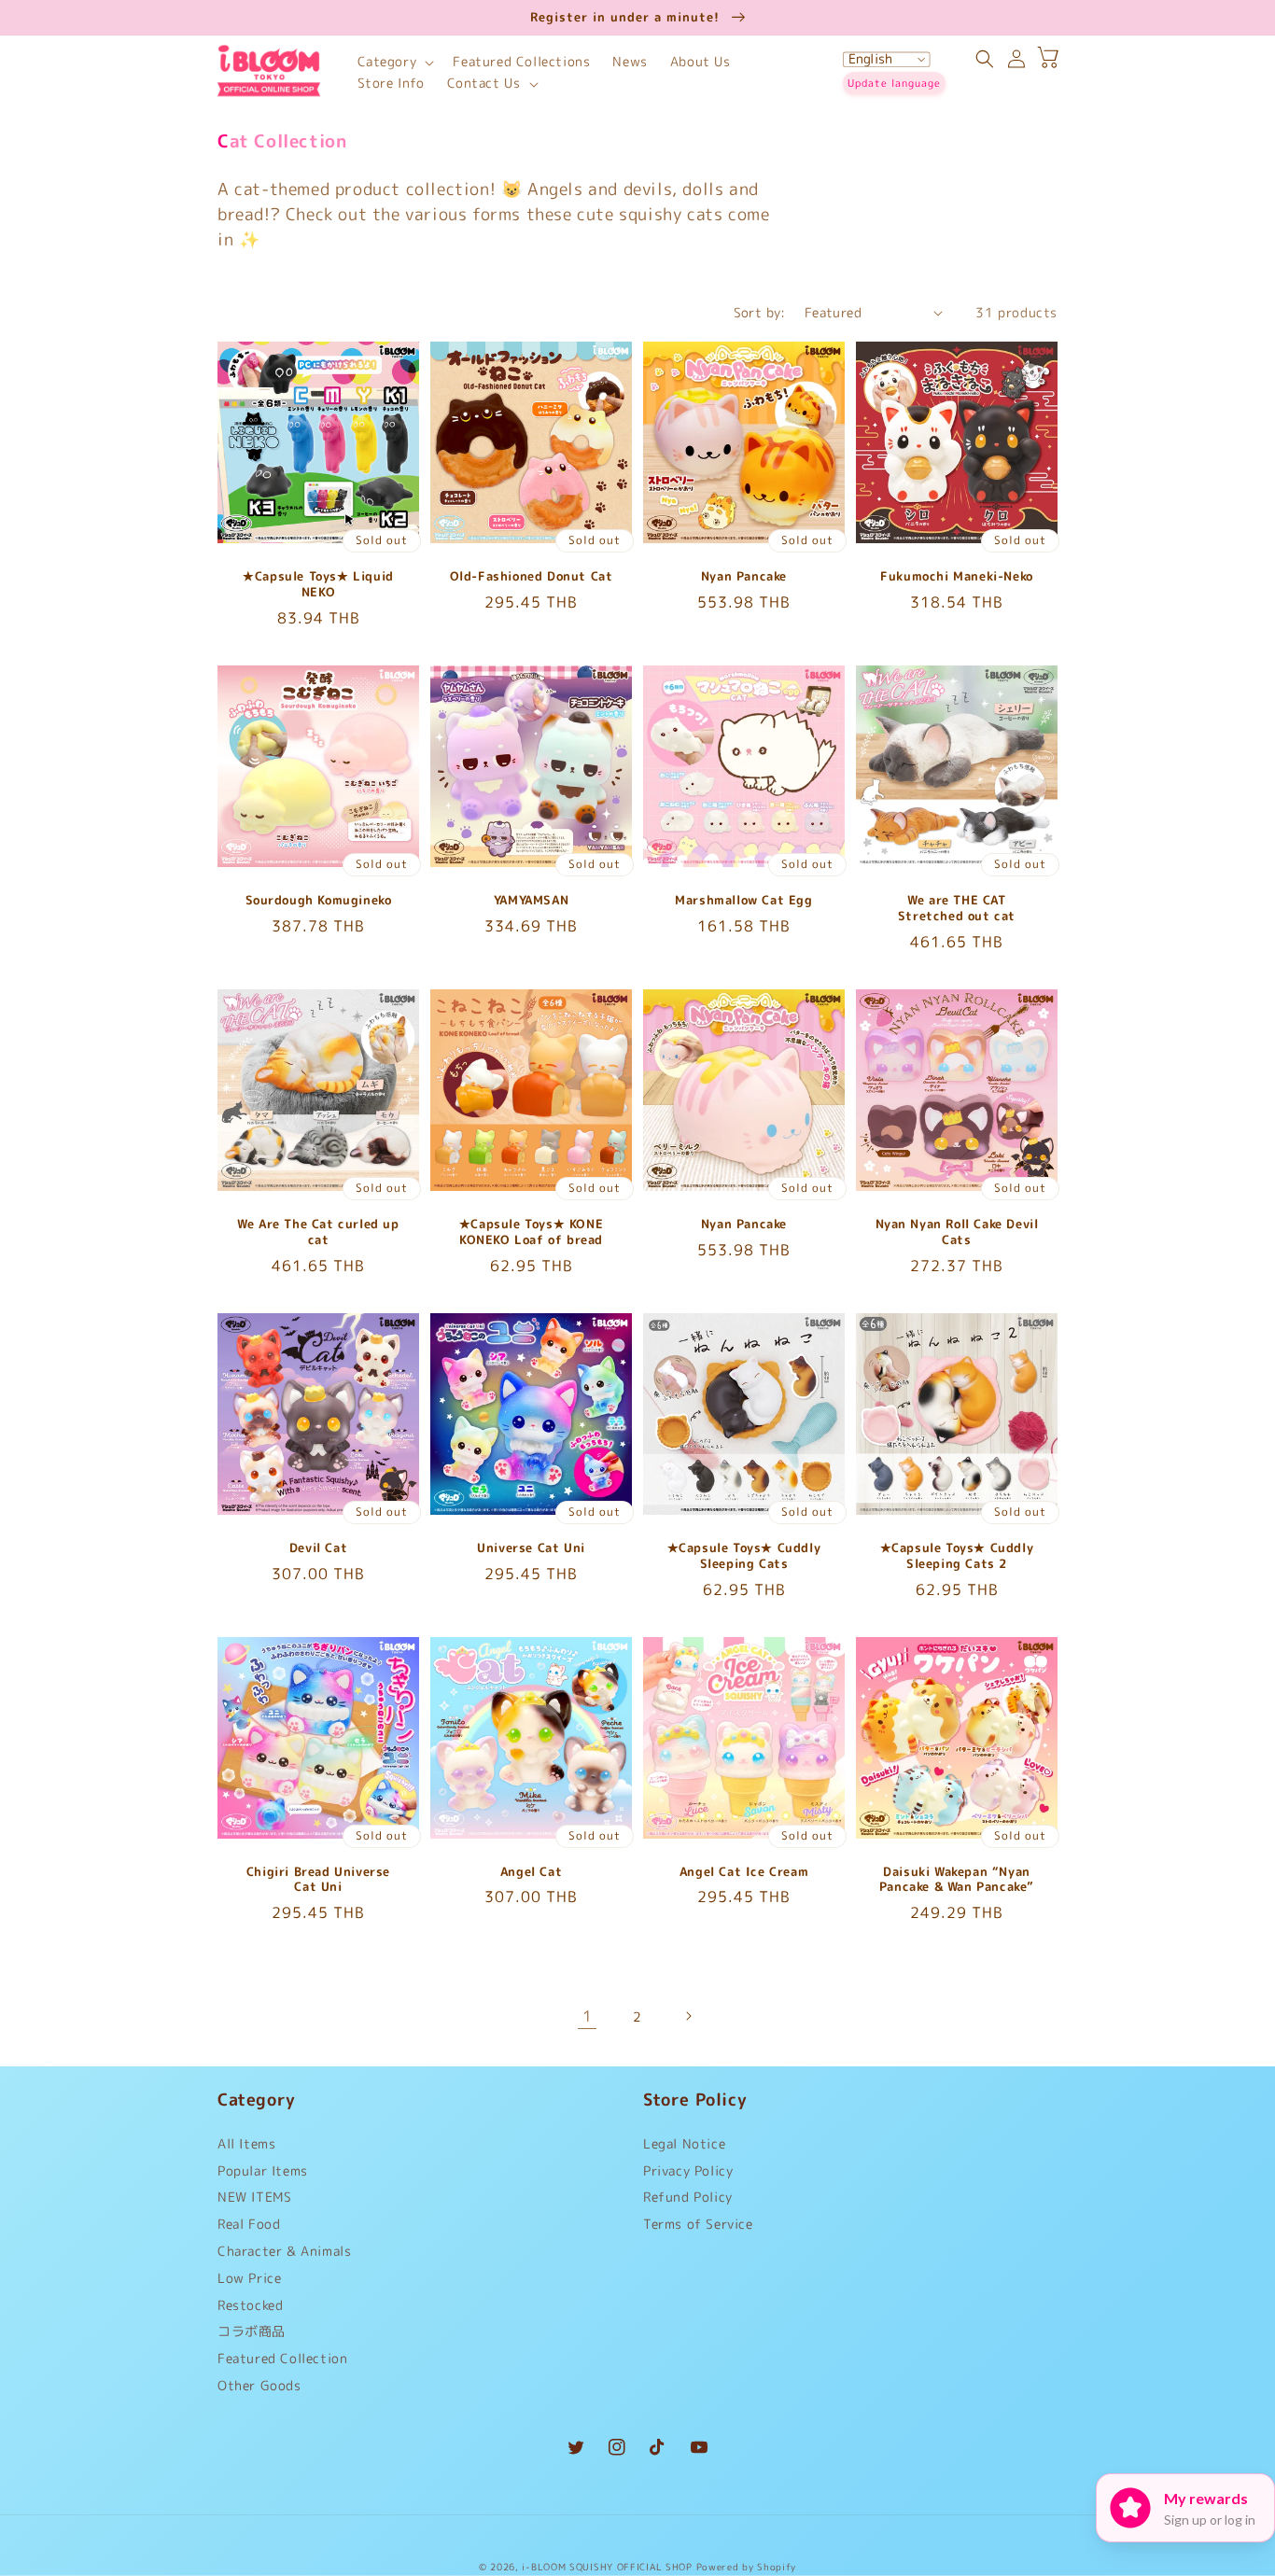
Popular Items (263, 2170)
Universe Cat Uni (531, 1548)
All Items (246, 2148)
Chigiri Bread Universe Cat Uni (318, 1880)
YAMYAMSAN (531, 900)
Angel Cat (531, 1872)
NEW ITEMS (254, 2197)
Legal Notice (684, 2148)
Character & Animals (284, 2251)
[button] (394, 62)
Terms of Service (698, 2224)
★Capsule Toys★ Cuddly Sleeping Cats (744, 1556)
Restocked (250, 2305)
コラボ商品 (252, 2331)
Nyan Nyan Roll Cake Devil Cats (957, 1232)
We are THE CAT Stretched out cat (957, 908)
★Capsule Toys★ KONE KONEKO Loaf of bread (531, 1232)
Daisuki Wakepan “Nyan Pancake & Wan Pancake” (957, 1880)
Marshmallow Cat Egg (743, 900)
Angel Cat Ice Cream (744, 1872)
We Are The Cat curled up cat (318, 1232)
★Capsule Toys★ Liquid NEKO (318, 584)
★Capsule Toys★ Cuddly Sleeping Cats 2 (957, 1556)
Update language (894, 83)
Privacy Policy (688, 2170)
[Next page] (688, 2016)
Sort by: (760, 312)
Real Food (249, 2224)
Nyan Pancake (744, 576)
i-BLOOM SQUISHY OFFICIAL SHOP (607, 2567)
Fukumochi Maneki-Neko (957, 576)
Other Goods (259, 2385)
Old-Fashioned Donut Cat (532, 576)
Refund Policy (688, 2197)
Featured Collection (282, 2358)
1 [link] (588, 2016)
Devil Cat (318, 1548)
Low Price (249, 2278)
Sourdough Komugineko (319, 900)
